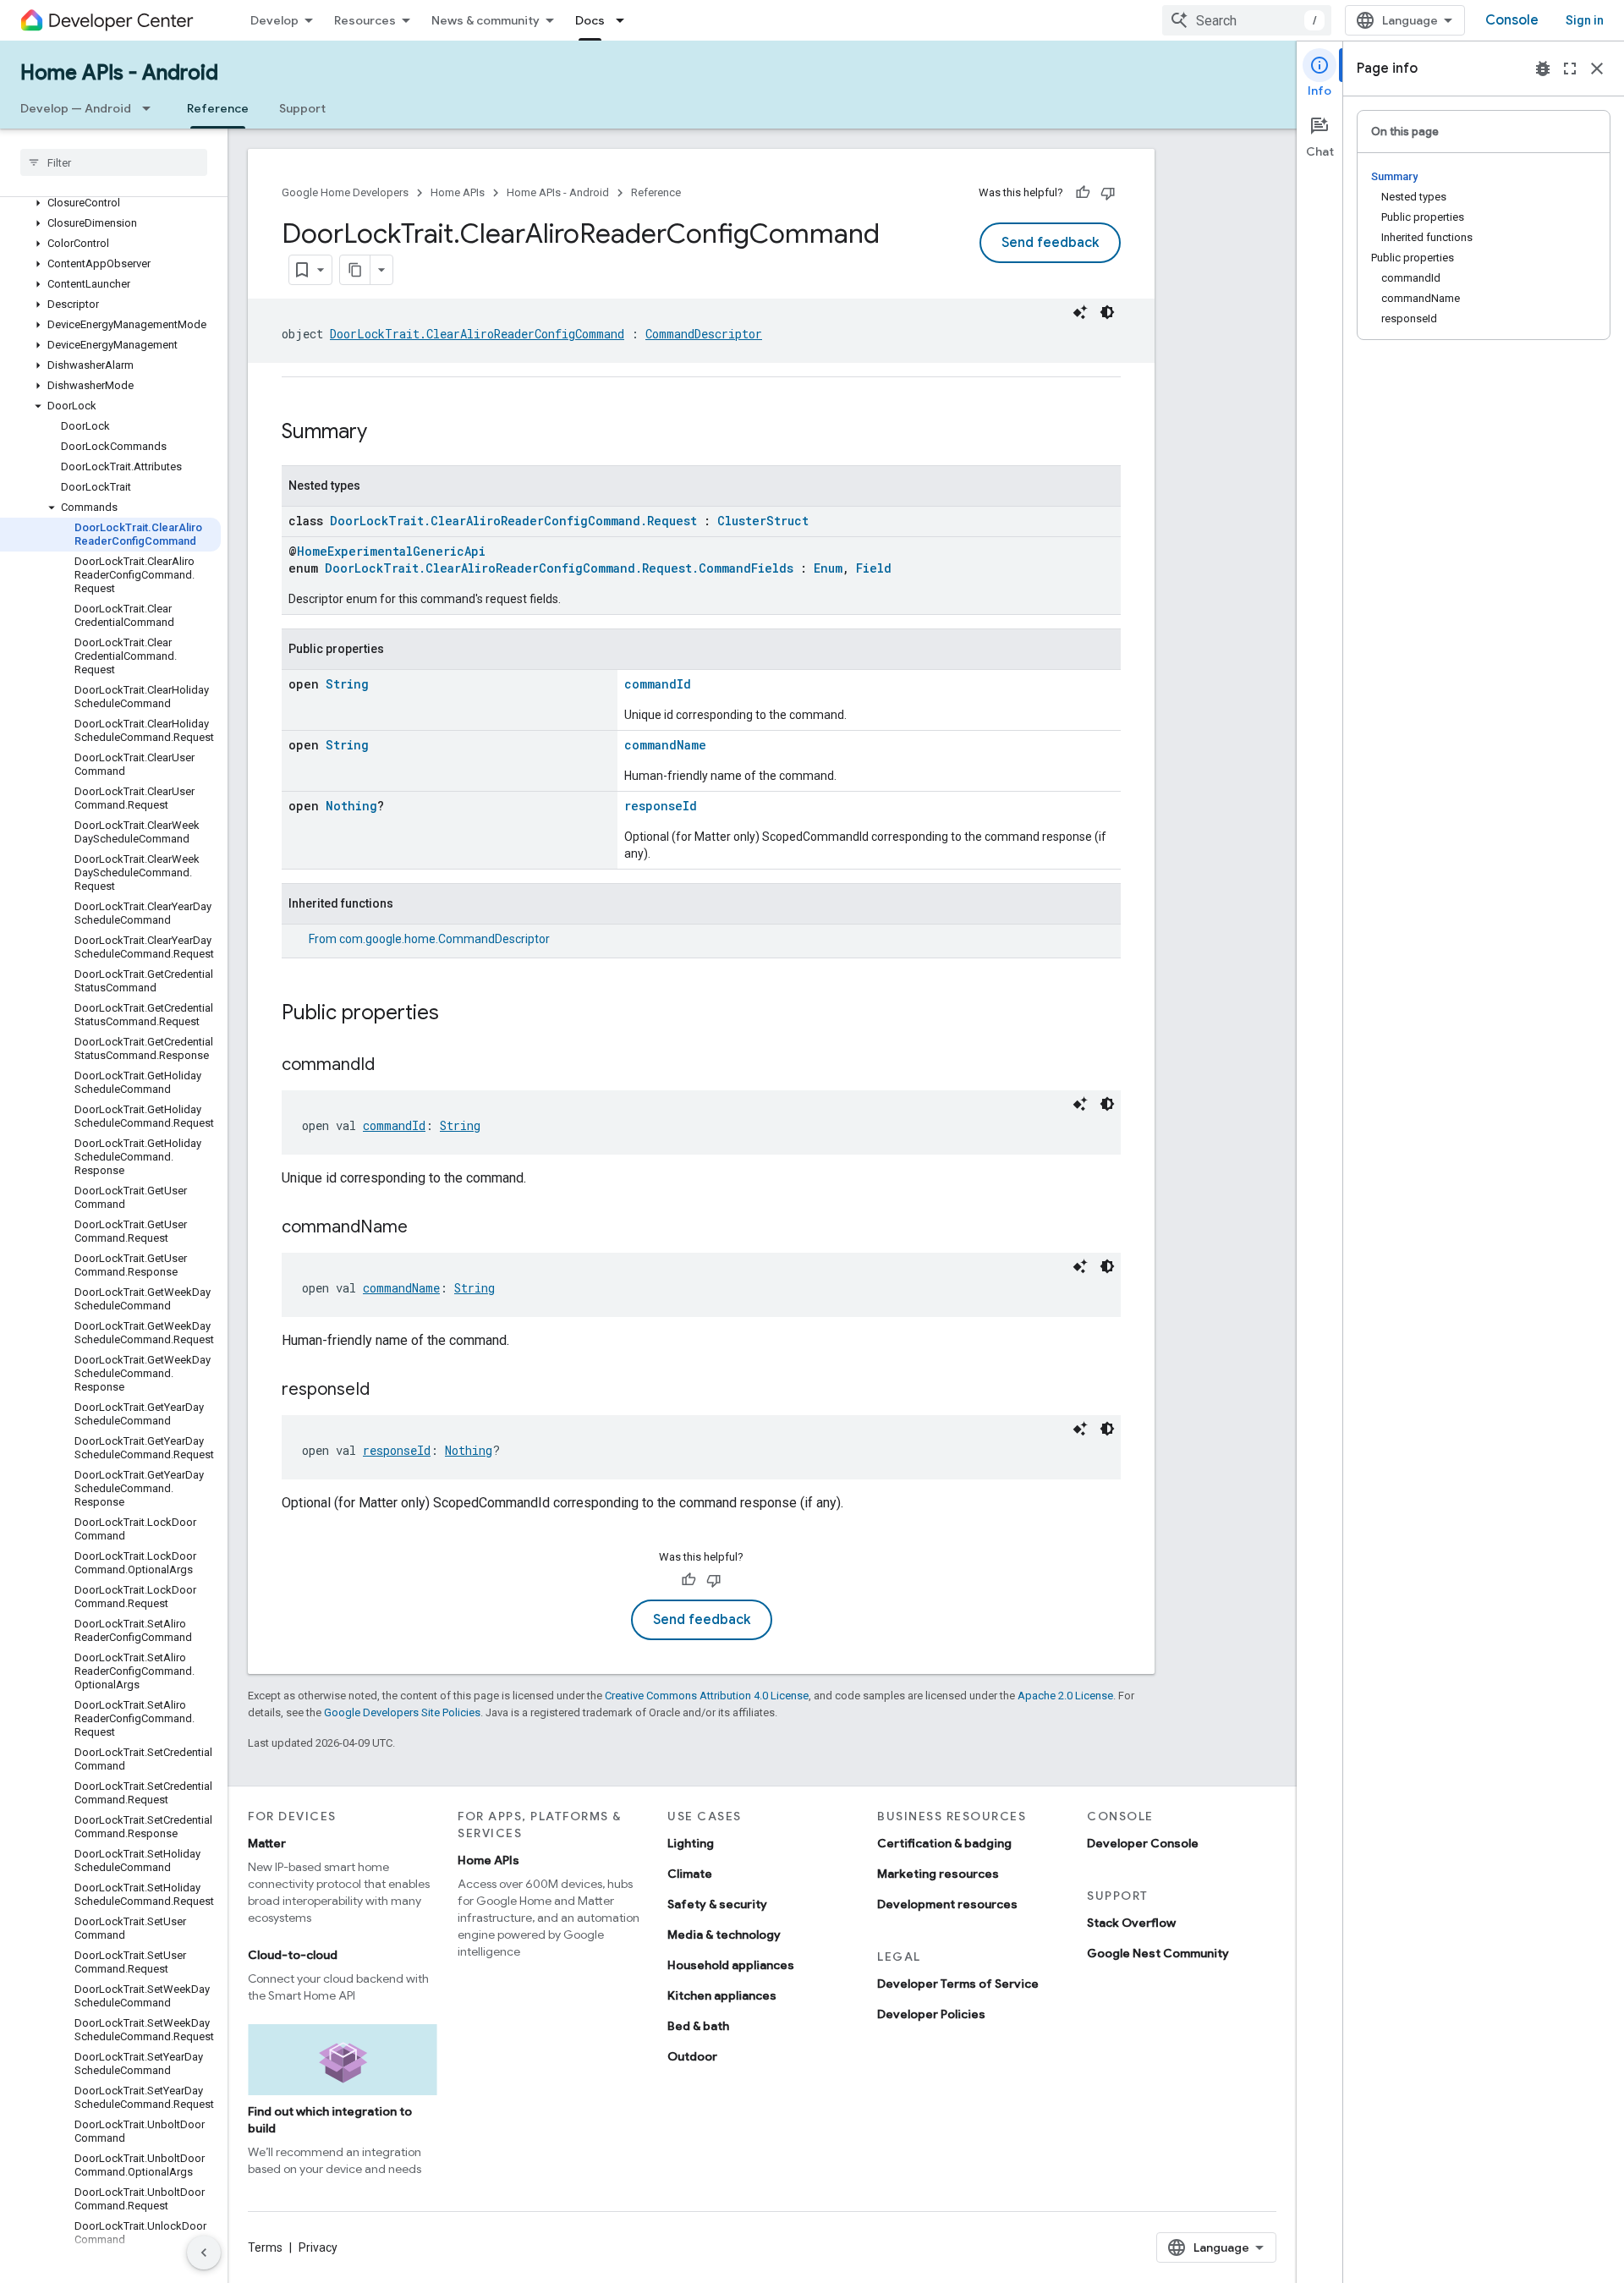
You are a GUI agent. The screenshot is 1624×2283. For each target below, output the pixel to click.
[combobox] (1247, 20)
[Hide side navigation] (204, 2253)
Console (1512, 20)
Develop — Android (76, 108)
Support (302, 108)
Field (874, 568)
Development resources (947, 1904)
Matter (267, 1843)
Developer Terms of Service (958, 1984)
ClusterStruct (763, 521)
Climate (690, 1874)
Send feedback (1050, 243)
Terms (265, 2247)
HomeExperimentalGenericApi (391, 551)
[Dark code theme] (1107, 312)
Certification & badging (944, 1843)
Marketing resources (938, 1874)
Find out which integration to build (330, 2120)
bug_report (1543, 69)
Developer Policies (931, 2014)
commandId (658, 684)
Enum (828, 568)
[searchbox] (114, 162)
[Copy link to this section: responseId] (387, 1391)
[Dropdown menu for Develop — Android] (151, 108)
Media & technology (724, 1935)
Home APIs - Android (119, 73)
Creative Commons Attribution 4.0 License (707, 1696)
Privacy (318, 2247)
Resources (365, 20)
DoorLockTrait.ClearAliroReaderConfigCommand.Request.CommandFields (559, 568)
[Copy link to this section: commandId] (392, 1066)
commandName (665, 745)
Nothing (351, 806)
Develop (274, 20)
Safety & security (717, 1904)
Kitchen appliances (722, 1995)
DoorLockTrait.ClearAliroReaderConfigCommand (477, 334)
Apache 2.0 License (1065, 1696)
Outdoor (692, 2056)
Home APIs (458, 192)
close (1597, 69)
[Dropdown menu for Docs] (625, 20)
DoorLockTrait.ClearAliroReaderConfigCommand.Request (513, 521)
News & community (486, 20)
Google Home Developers (345, 192)
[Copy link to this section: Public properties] (456, 1014)
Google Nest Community (1158, 1953)
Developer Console (1143, 1843)
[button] (110, 203)
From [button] (429, 939)
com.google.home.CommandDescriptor (444, 939)
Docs (590, 20)
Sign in (1585, 20)
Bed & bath (698, 2026)
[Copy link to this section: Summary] (384, 433)
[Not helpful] (1108, 193)
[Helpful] (1083, 193)
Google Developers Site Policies (402, 1712)
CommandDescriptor (704, 334)
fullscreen (1570, 69)
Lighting (691, 1843)
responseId (661, 806)
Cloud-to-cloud (293, 1955)
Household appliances (731, 1965)
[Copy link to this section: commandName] (425, 1228)
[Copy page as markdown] (355, 270)
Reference (218, 108)
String (347, 684)
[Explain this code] (1080, 312)
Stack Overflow (1131, 1923)
